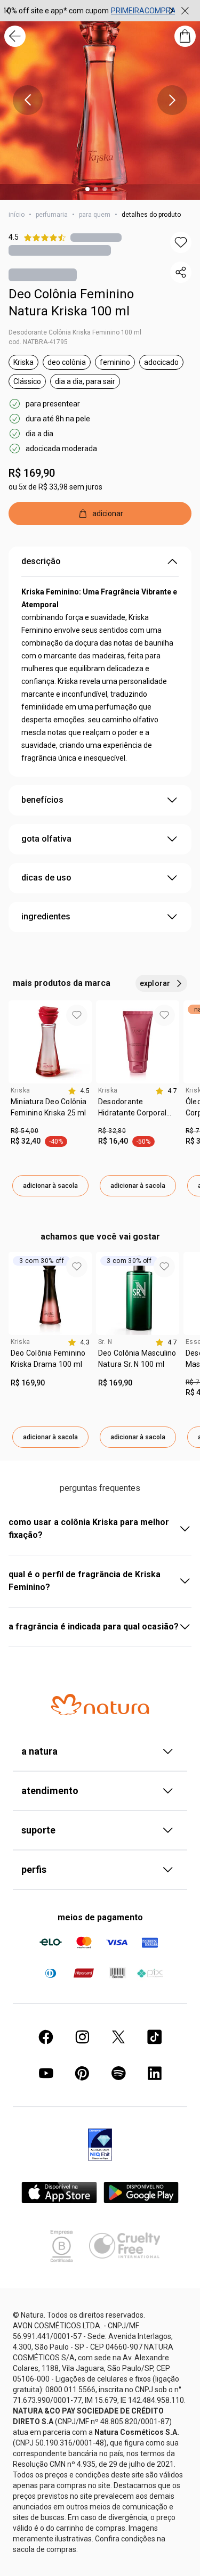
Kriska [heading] (20, 1090)
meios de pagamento (100, 1917)
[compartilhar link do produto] (181, 272)
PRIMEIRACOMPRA (143, 11)
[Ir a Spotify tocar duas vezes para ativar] (118, 2073)
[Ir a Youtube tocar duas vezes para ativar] (46, 2073)
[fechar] (185, 11)
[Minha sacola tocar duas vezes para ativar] (185, 36)
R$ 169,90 (32, 473)
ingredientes (46, 916)
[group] (90, 11)
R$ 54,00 (25, 1131)
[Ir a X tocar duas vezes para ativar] (118, 2037)
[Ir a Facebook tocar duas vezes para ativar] (46, 2037)
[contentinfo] (79, 1091)
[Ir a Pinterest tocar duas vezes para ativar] (82, 2073)
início (17, 215)
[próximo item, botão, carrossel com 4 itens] (172, 100)
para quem (95, 215)
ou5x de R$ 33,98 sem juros (55, 487)
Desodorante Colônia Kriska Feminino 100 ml (75, 332)
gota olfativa (46, 839)
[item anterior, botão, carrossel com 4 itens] (28, 100)
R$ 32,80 (112, 1131)
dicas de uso (46, 878)
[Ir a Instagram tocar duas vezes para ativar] (82, 2037)
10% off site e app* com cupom (56, 11)
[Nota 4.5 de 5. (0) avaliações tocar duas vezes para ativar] (96, 237)
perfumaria (52, 215)
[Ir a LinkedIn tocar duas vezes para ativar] (155, 2073)
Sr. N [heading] (105, 1342)
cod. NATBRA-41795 (38, 342)
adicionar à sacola (50, 1186)
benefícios (42, 800)
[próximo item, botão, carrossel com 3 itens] (171, 11)
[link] (50, 1111)
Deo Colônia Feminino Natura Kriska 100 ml (71, 303)
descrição (41, 561)
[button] (181, 242)
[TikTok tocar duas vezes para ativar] (155, 2037)
